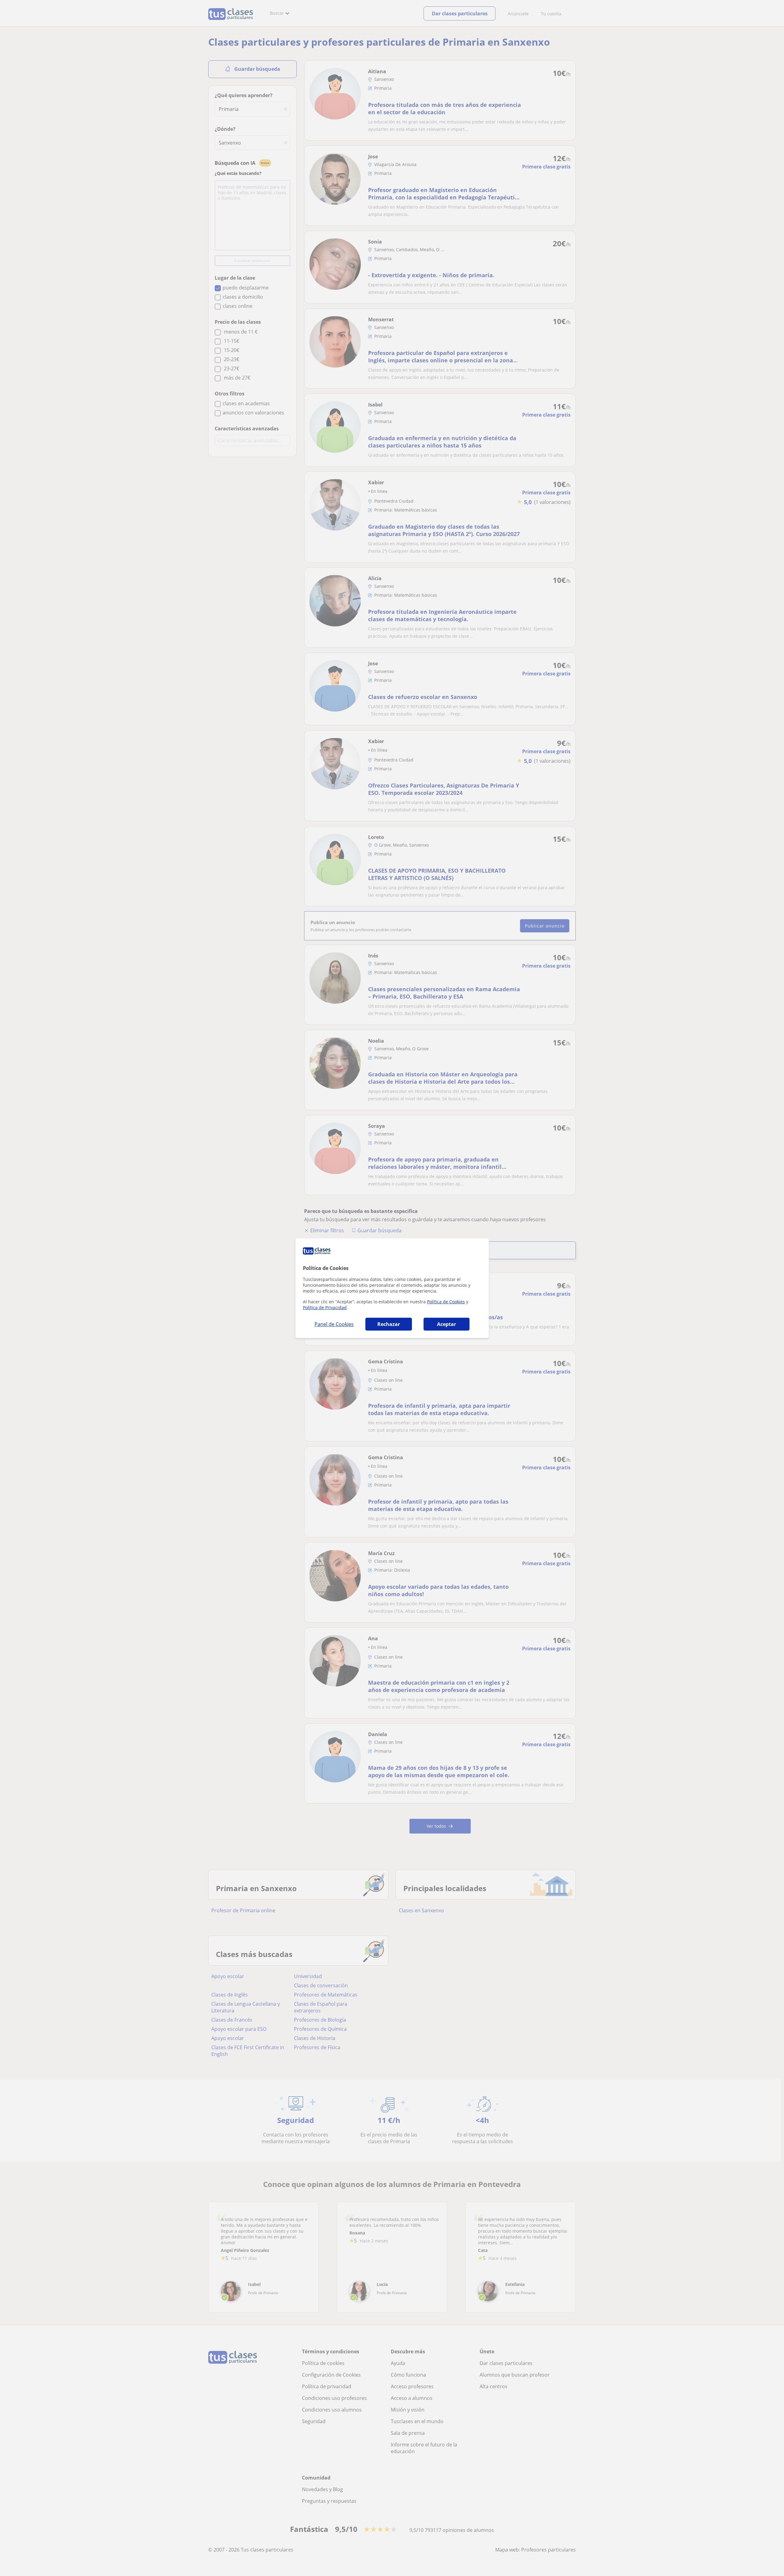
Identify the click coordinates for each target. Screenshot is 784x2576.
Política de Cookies (446, 1302)
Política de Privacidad (325, 1307)
